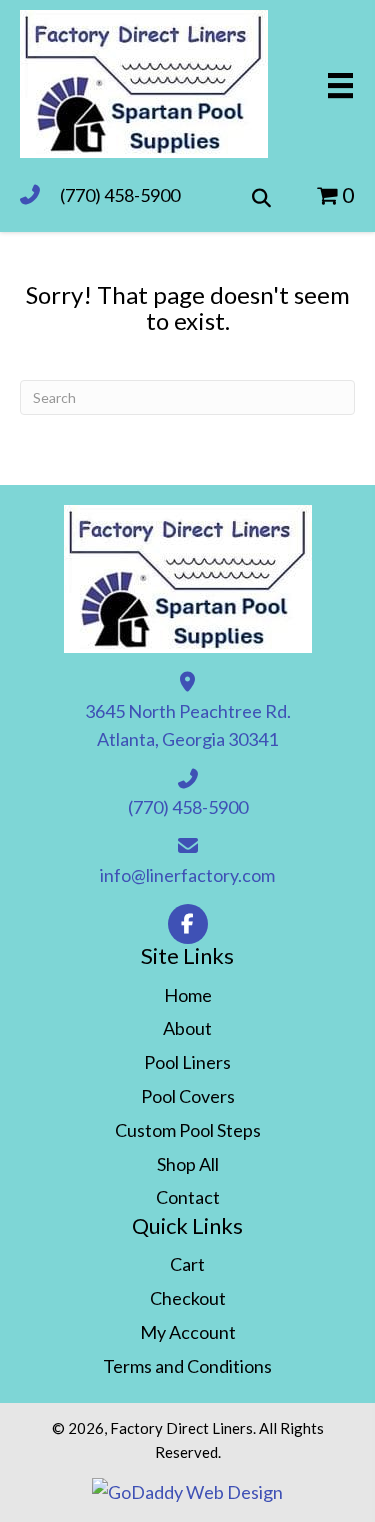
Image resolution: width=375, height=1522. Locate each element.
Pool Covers (188, 1096)
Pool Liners (187, 1062)
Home (188, 995)
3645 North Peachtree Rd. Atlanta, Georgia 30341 (188, 725)
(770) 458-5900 (120, 195)
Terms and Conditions (187, 1366)
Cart (187, 1264)
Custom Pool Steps (188, 1130)
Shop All (188, 1164)
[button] (188, 924)
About (187, 1028)
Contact (188, 1197)
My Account (188, 1332)
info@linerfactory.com (187, 875)
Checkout (188, 1298)
